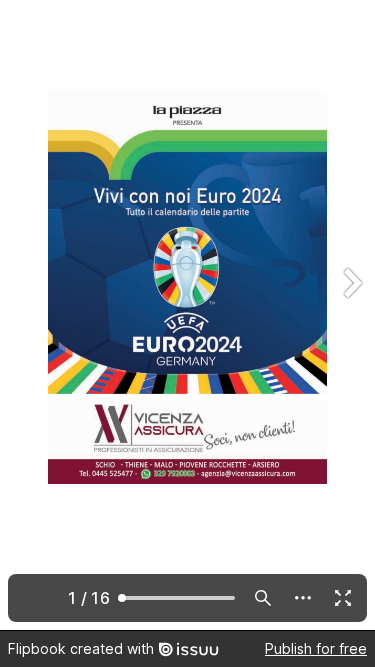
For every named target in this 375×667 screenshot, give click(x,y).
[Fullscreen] (343, 598)
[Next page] (351, 315)
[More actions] (303, 598)
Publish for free (316, 648)
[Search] (263, 598)
